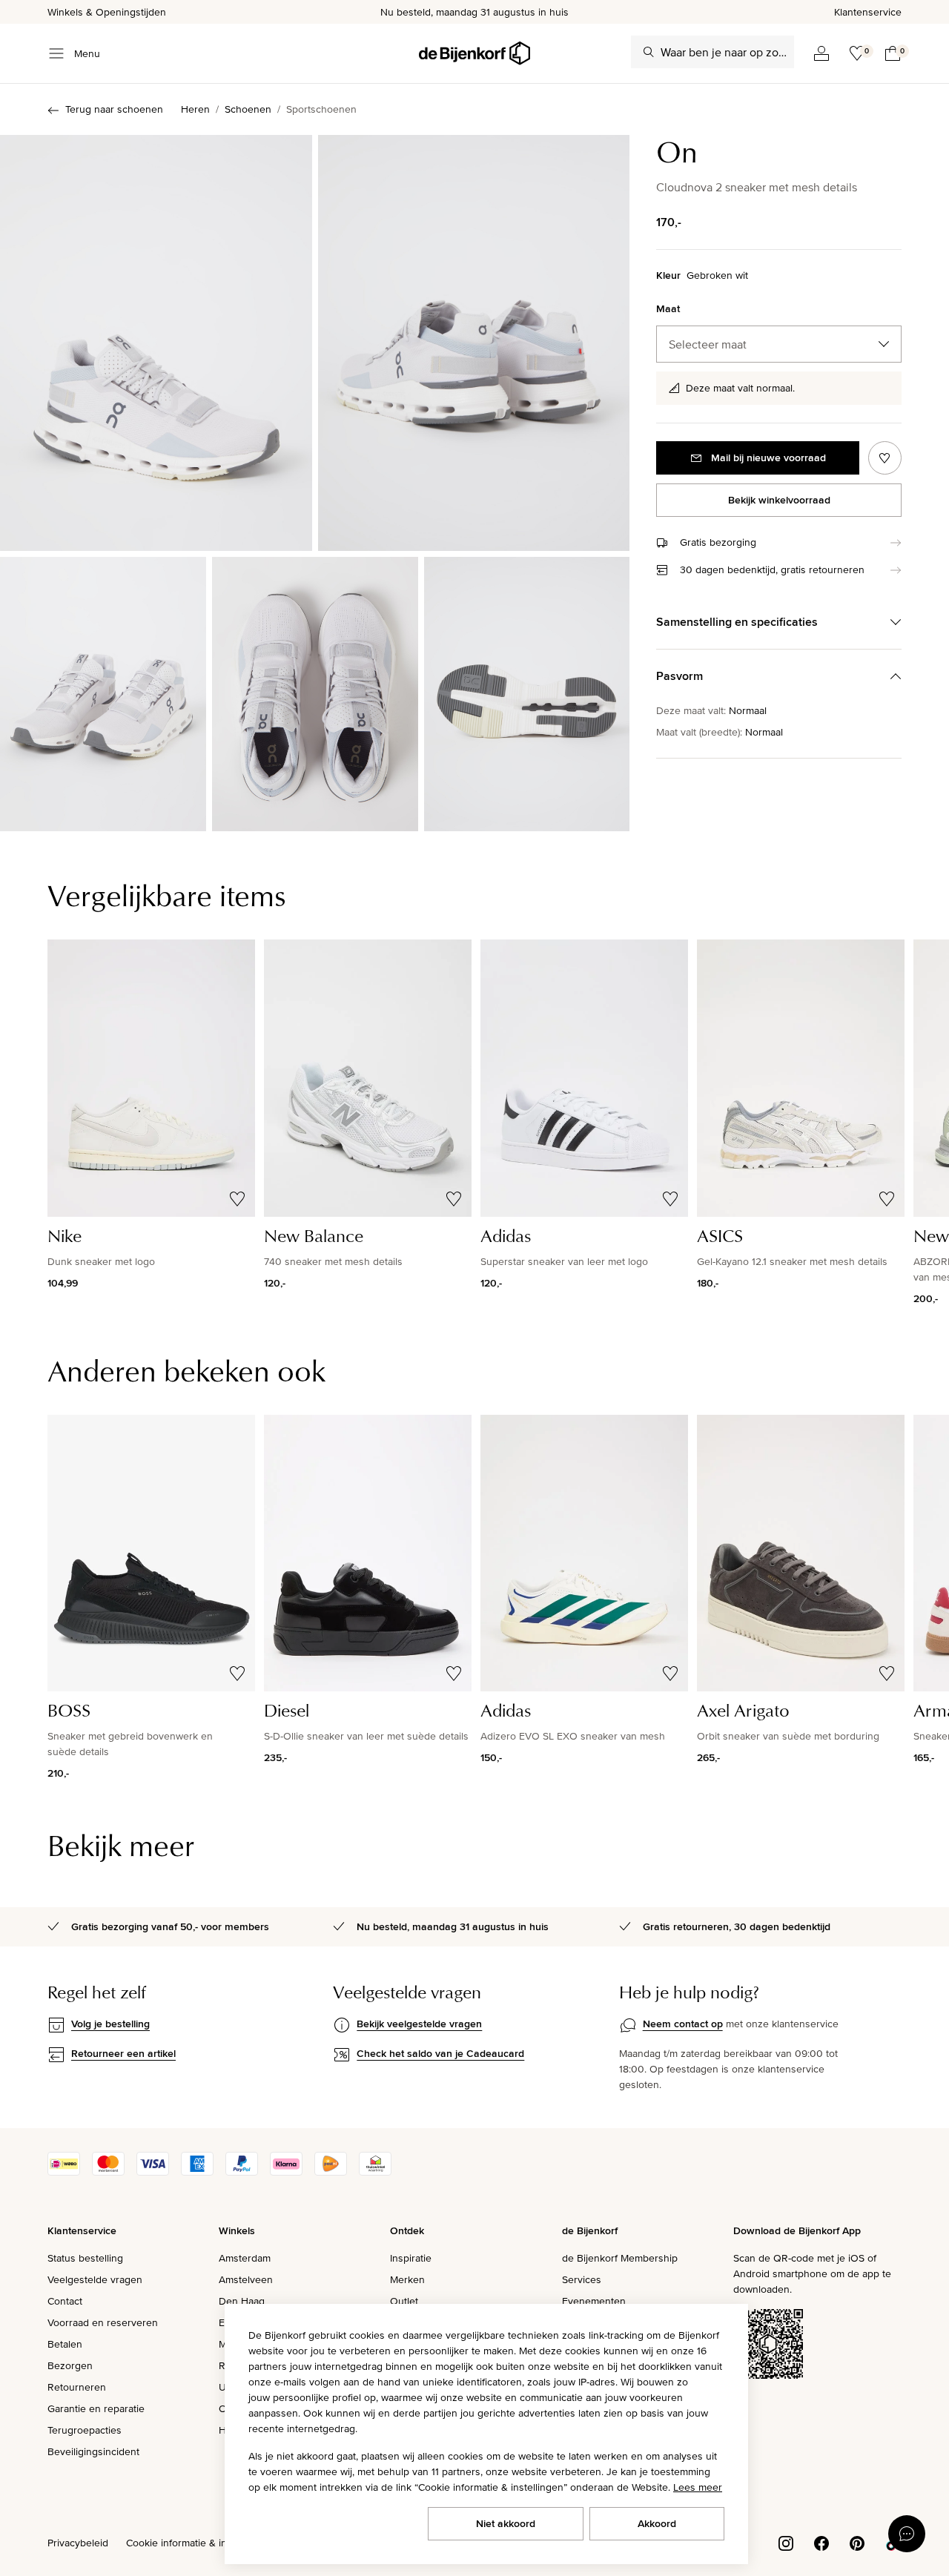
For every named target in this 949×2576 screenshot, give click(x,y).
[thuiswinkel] (375, 2172)
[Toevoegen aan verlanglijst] (885, 458)
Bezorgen (70, 2365)
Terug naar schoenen (114, 109)
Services (582, 2279)
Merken (407, 2279)
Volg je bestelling (110, 2024)
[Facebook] (821, 2542)
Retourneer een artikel (123, 2053)
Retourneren (77, 2387)
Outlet (404, 2301)
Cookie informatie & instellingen (199, 2543)
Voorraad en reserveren (103, 2322)
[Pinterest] (857, 2542)
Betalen (65, 2344)
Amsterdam (245, 2258)
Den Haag (242, 2301)
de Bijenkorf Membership (620, 2258)
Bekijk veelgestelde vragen (419, 2024)
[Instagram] (786, 2542)
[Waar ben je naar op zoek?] (649, 52)
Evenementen (594, 2301)
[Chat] (907, 2534)
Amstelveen (246, 2279)
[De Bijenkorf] (474, 53)
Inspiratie (411, 2258)
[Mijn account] (821, 53)
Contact (65, 2301)
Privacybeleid (78, 2543)
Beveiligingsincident (93, 2451)
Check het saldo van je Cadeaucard (440, 2053)
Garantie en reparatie (96, 2408)
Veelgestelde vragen (95, 2279)
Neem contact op (683, 2024)
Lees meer (698, 2487)
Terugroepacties (85, 2430)
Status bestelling (85, 2258)
